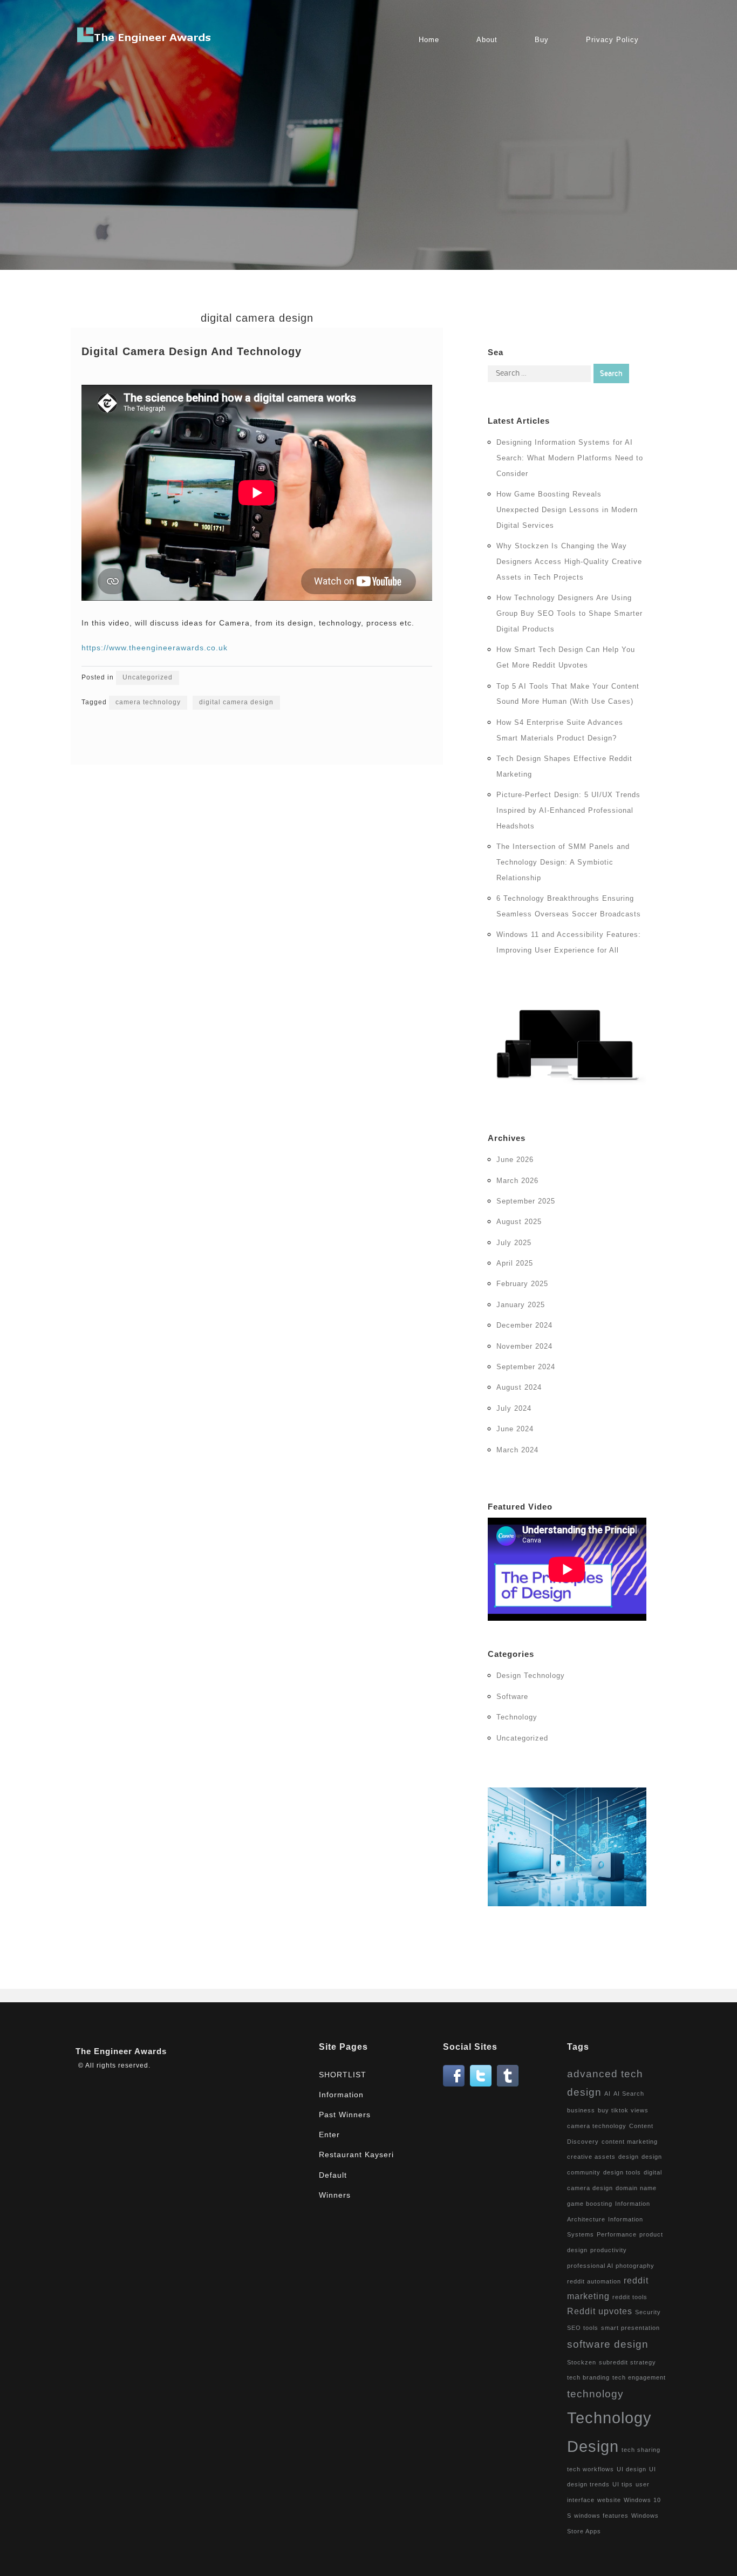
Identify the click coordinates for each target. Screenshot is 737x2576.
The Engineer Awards (121, 2051)
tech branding (588, 2377)
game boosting (590, 2204)
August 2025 (519, 1222)
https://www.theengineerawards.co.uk (155, 648)
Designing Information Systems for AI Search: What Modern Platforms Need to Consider (570, 458)
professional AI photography (611, 2266)
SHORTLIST (343, 2075)
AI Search (629, 2094)
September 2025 (526, 1201)
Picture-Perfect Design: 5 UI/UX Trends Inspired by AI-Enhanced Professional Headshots (568, 810)
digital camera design (236, 702)
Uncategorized (148, 677)
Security (648, 2312)
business (581, 2110)
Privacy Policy (612, 40)
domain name (636, 2188)
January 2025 (521, 1305)
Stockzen (582, 2362)
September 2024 (526, 1367)
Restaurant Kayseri (356, 2154)
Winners (335, 2195)
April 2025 (515, 1263)
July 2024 (514, 1408)
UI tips (623, 2484)
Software (512, 1697)
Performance (617, 2234)
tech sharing (641, 2450)
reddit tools (630, 2297)
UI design (632, 2469)
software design (608, 2344)
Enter (329, 2135)
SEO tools (583, 2328)
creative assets (591, 2157)
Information (341, 2095)
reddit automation (594, 2281)
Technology (517, 1717)
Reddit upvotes (600, 2311)
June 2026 (515, 1160)
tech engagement (639, 2377)
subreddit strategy (627, 2362)
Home (429, 40)
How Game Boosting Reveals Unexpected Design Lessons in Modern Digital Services (567, 510)
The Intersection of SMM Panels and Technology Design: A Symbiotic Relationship (563, 862)
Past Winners (345, 2115)
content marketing (630, 2142)
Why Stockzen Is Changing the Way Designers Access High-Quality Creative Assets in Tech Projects (569, 562)
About (487, 40)
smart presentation (630, 2328)
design (629, 2157)
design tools (622, 2172)
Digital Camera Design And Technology (192, 351)
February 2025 (522, 1284)
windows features (601, 2516)
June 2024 (515, 1429)
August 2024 (519, 1387)
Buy (542, 40)
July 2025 (514, 1243)
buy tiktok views (623, 2110)
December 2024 (524, 1325)
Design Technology (531, 1676)
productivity (609, 2250)
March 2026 (517, 1181)
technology (595, 2394)
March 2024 (517, 1450)
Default (333, 2175)
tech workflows (591, 2469)
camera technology (148, 702)
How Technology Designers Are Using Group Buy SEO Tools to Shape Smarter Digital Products (569, 613)
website (609, 2500)
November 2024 (524, 1346)
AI (608, 2094)
